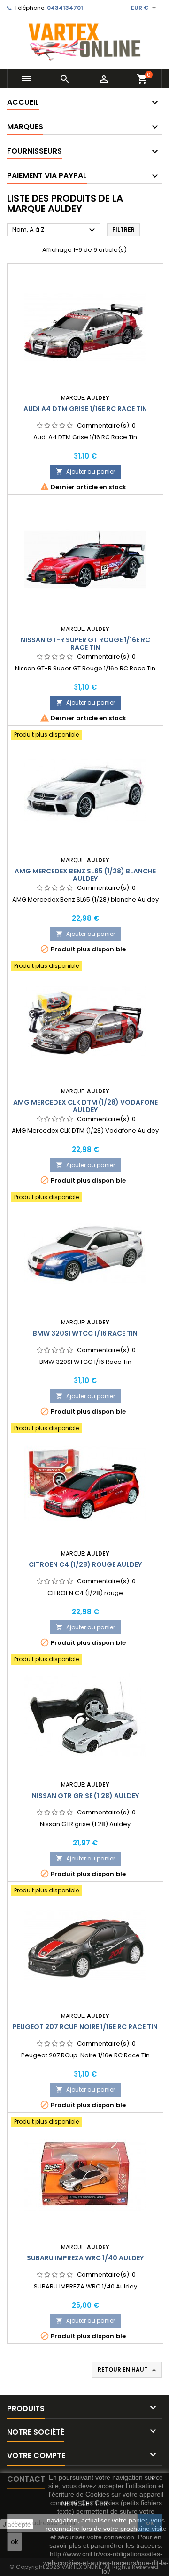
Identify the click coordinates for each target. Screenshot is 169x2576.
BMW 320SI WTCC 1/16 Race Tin (85, 1333)
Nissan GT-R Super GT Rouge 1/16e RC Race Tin (85, 644)
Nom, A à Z (55, 230)
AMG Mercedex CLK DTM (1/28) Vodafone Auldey (85, 1106)
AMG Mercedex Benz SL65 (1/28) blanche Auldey (85, 875)
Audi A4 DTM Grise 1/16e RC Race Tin (85, 409)
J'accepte (17, 2524)
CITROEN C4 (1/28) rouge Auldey (85, 1564)
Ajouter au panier (85, 471)
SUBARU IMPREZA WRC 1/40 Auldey (85, 2258)
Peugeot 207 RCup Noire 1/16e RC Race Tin (85, 2027)
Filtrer (123, 230)
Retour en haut (128, 2370)
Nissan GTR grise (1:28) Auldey (85, 1796)
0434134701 (65, 8)
